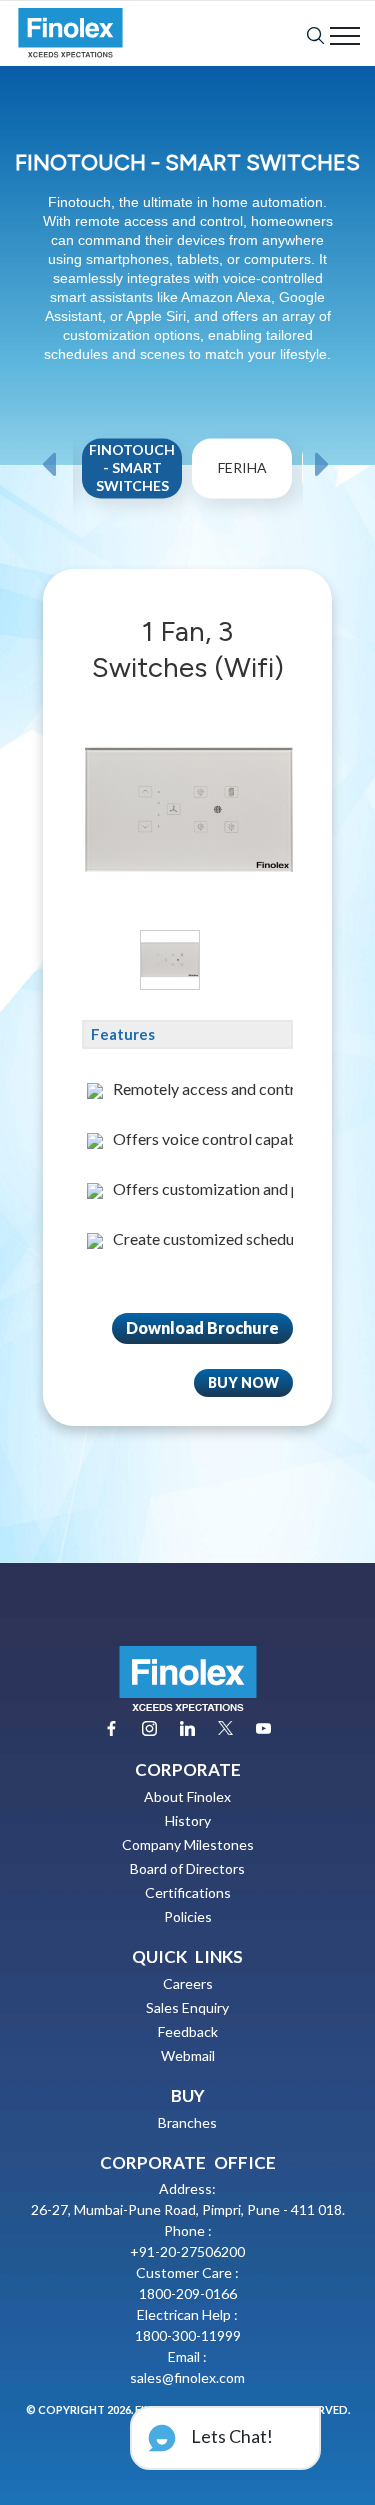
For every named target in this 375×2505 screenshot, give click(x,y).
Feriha (242, 468)
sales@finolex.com (187, 2377)
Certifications (188, 1892)
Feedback (188, 2031)
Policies (188, 1916)
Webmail (188, 2055)
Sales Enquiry (187, 2007)
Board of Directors (187, 1868)
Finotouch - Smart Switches (132, 468)
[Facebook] (111, 1728)
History (188, 1820)
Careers (188, 1983)
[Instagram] (149, 1728)
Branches (187, 2122)
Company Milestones (188, 1844)
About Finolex (187, 1796)
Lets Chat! (230, 2436)
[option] (133, 493)
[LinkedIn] (187, 1728)
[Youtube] (263, 1728)
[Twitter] (225, 1728)
